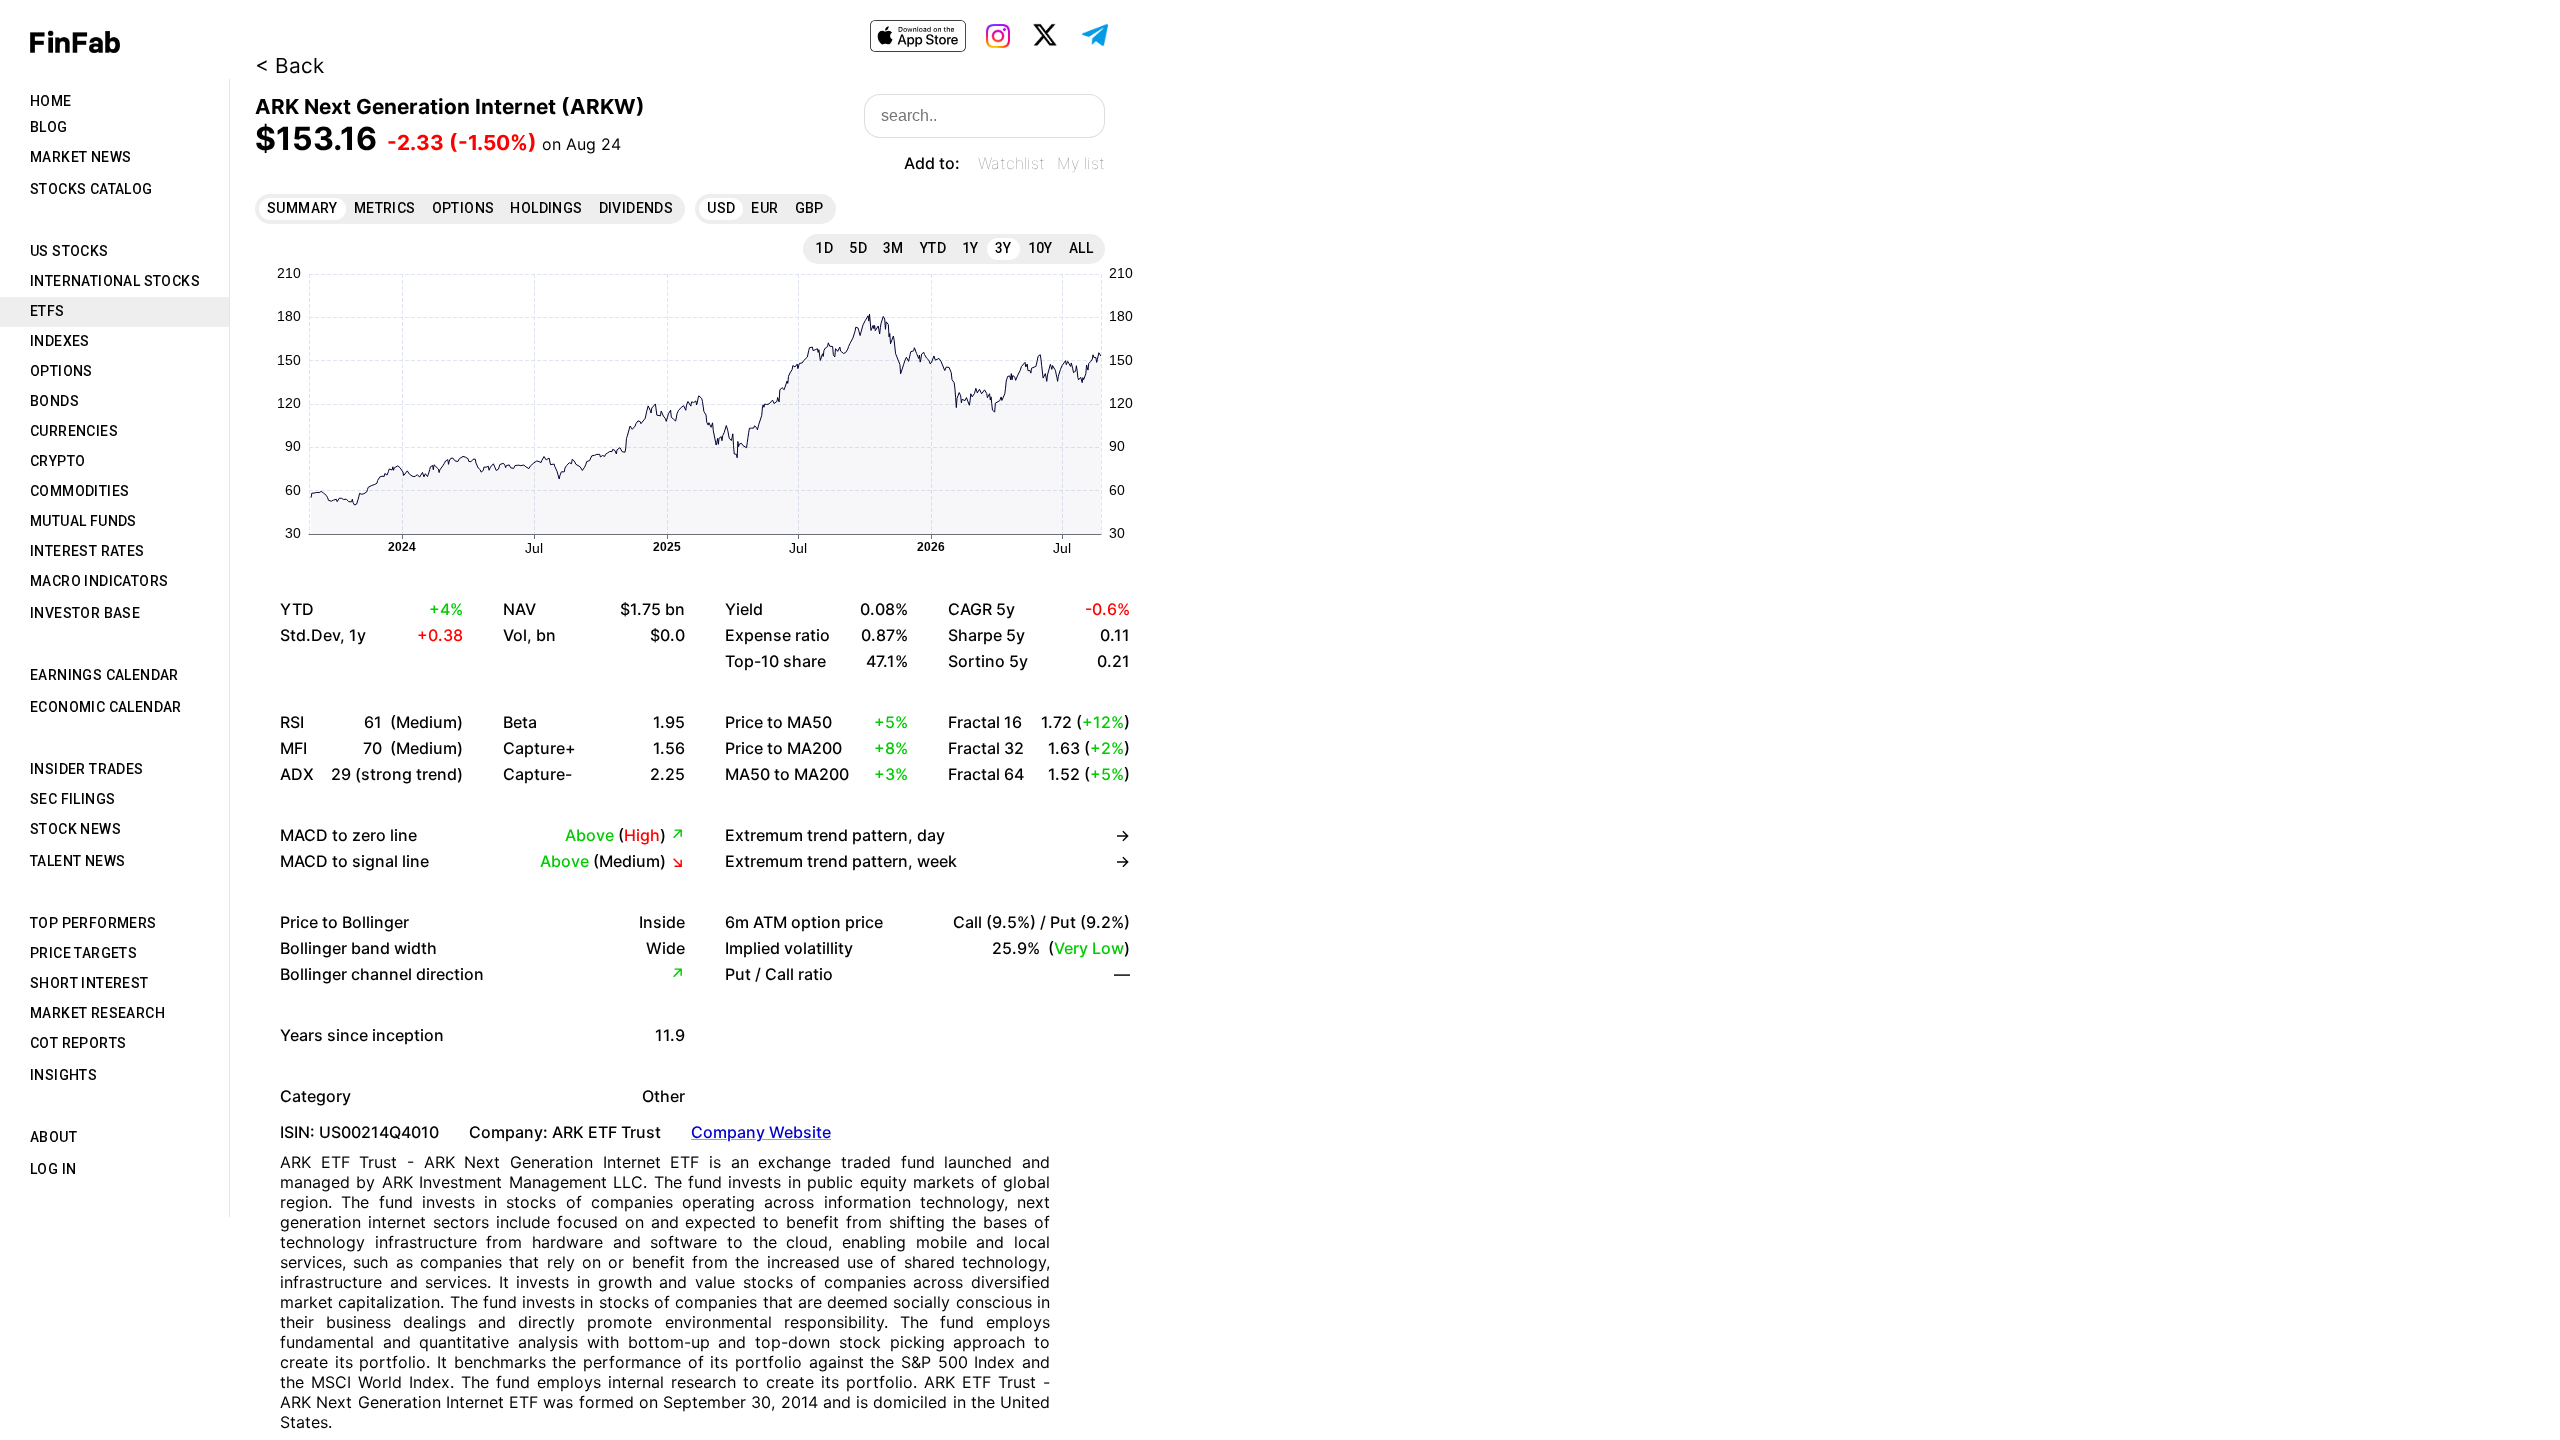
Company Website (761, 1132)
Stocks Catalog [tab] (91, 189)
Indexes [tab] (60, 341)
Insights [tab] (63, 1075)
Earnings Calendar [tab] (104, 675)
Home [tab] (51, 101)
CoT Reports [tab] (78, 1043)
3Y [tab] (1003, 248)
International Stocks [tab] (115, 281)
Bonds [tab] (54, 401)
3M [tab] (893, 248)
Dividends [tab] (636, 208)
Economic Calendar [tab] (106, 707)
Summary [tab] (302, 208)
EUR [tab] (764, 208)
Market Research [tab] (97, 1013)
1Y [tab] (970, 248)
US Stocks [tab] (69, 251)
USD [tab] (721, 208)
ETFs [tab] (47, 311)
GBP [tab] (809, 208)
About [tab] (53, 1137)
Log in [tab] (53, 1169)
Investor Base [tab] (85, 613)
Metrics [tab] (385, 208)
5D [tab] (858, 248)
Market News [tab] (80, 157)
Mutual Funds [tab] (83, 521)
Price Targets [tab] (83, 953)
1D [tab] (824, 248)
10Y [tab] (1040, 248)
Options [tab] (61, 371)
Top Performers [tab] (93, 923)
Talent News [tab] (77, 861)
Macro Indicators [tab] (99, 581)
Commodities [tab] (79, 491)
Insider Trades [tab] (87, 769)
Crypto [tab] (57, 461)
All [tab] (1081, 248)
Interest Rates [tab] (87, 551)
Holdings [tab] (546, 208)
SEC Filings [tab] (72, 799)
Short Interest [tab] (89, 983)
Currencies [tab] (74, 431)
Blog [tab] (49, 127)
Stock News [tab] (75, 829)
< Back (289, 65)
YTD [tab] (933, 248)
